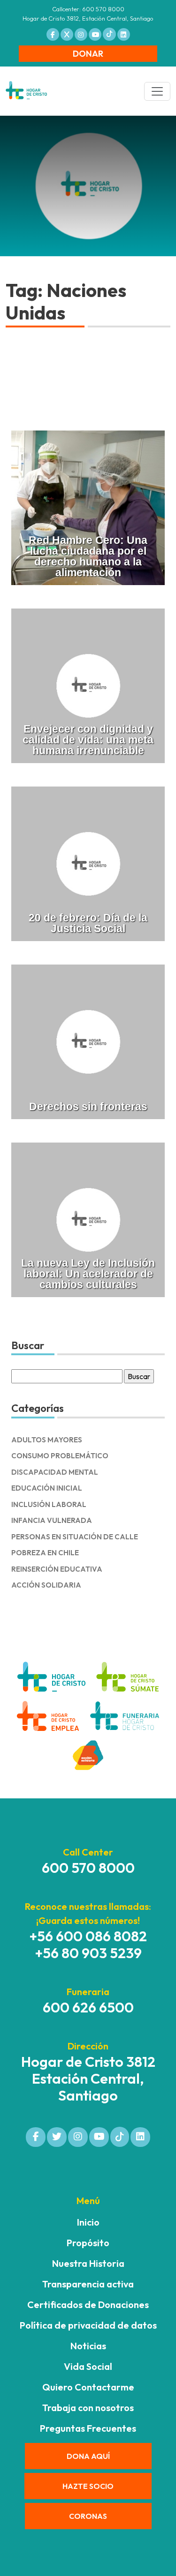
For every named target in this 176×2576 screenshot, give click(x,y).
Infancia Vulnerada (52, 1520)
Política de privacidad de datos (88, 2325)
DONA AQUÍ (88, 2456)
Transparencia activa (88, 2284)
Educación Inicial (47, 1488)
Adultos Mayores (47, 1440)
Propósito (88, 2243)
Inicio (88, 2222)
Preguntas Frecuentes (88, 2428)
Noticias (88, 2346)
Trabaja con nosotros (88, 2408)
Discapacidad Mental (55, 1472)
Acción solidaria (46, 1585)
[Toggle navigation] (157, 91)
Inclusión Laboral (49, 1504)
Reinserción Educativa (57, 1569)
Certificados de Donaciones (88, 2305)
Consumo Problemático (60, 1456)
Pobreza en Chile (45, 1553)
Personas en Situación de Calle (75, 1537)
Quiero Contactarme (88, 2387)
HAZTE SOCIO (88, 2486)
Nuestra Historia (88, 2263)
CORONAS (88, 2516)
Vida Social (88, 2366)
